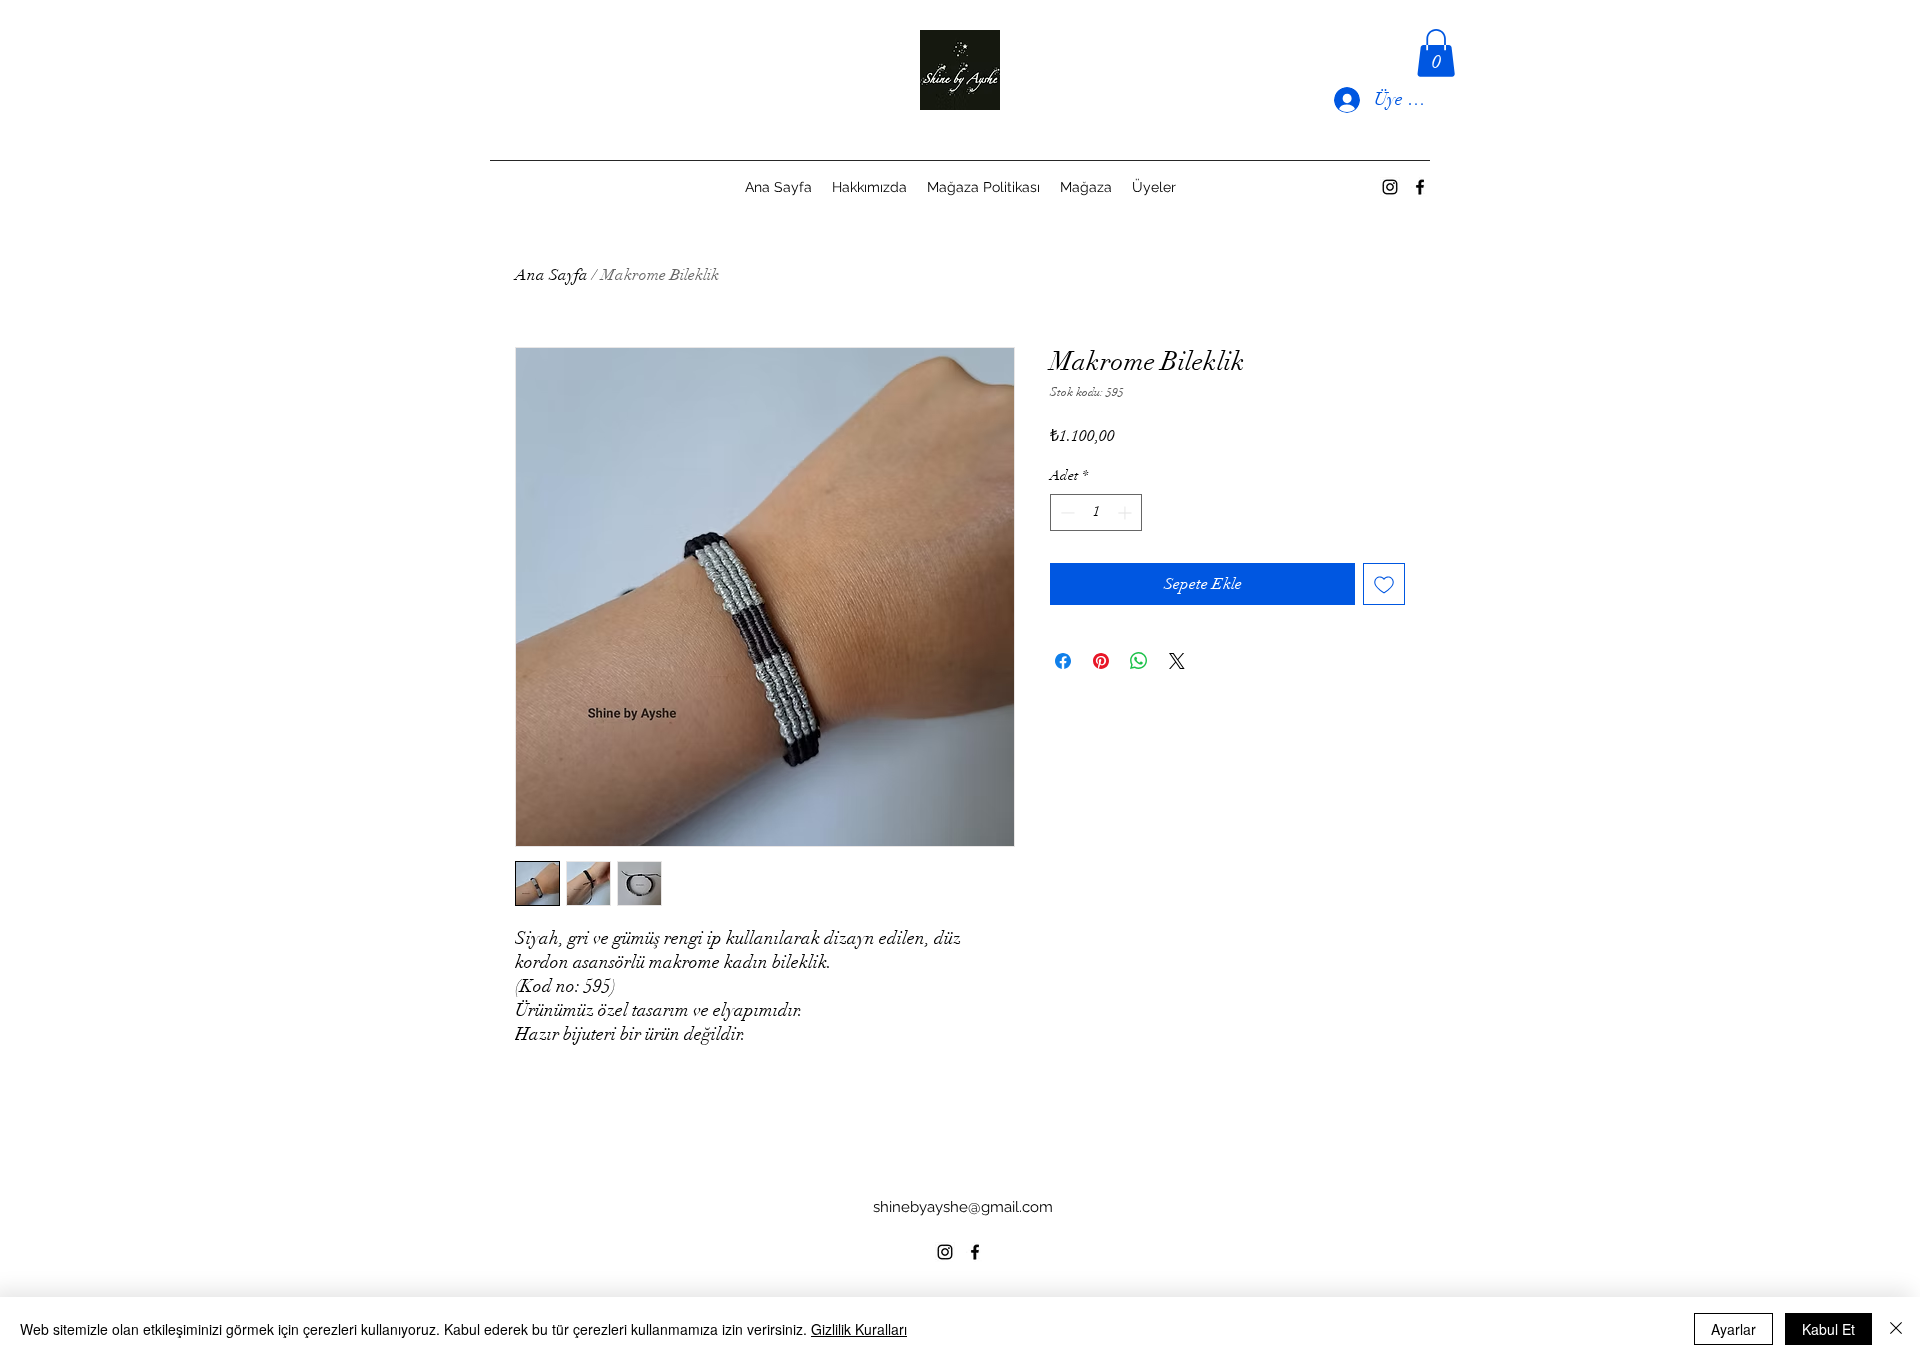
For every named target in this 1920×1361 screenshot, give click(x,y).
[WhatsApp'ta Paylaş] (1139, 661)
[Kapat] (1896, 1329)
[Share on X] (1177, 661)
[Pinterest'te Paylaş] (1101, 661)
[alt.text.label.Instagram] (1390, 187)
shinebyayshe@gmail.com (963, 1207)
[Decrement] (1065, 512)
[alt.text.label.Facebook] (1420, 187)
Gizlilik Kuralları (859, 1329)
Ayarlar (1733, 1329)
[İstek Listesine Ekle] (1384, 584)
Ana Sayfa (551, 275)
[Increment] (1126, 512)
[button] (1436, 53)
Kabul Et (1828, 1329)
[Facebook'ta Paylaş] (1063, 661)
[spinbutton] (1096, 512)
